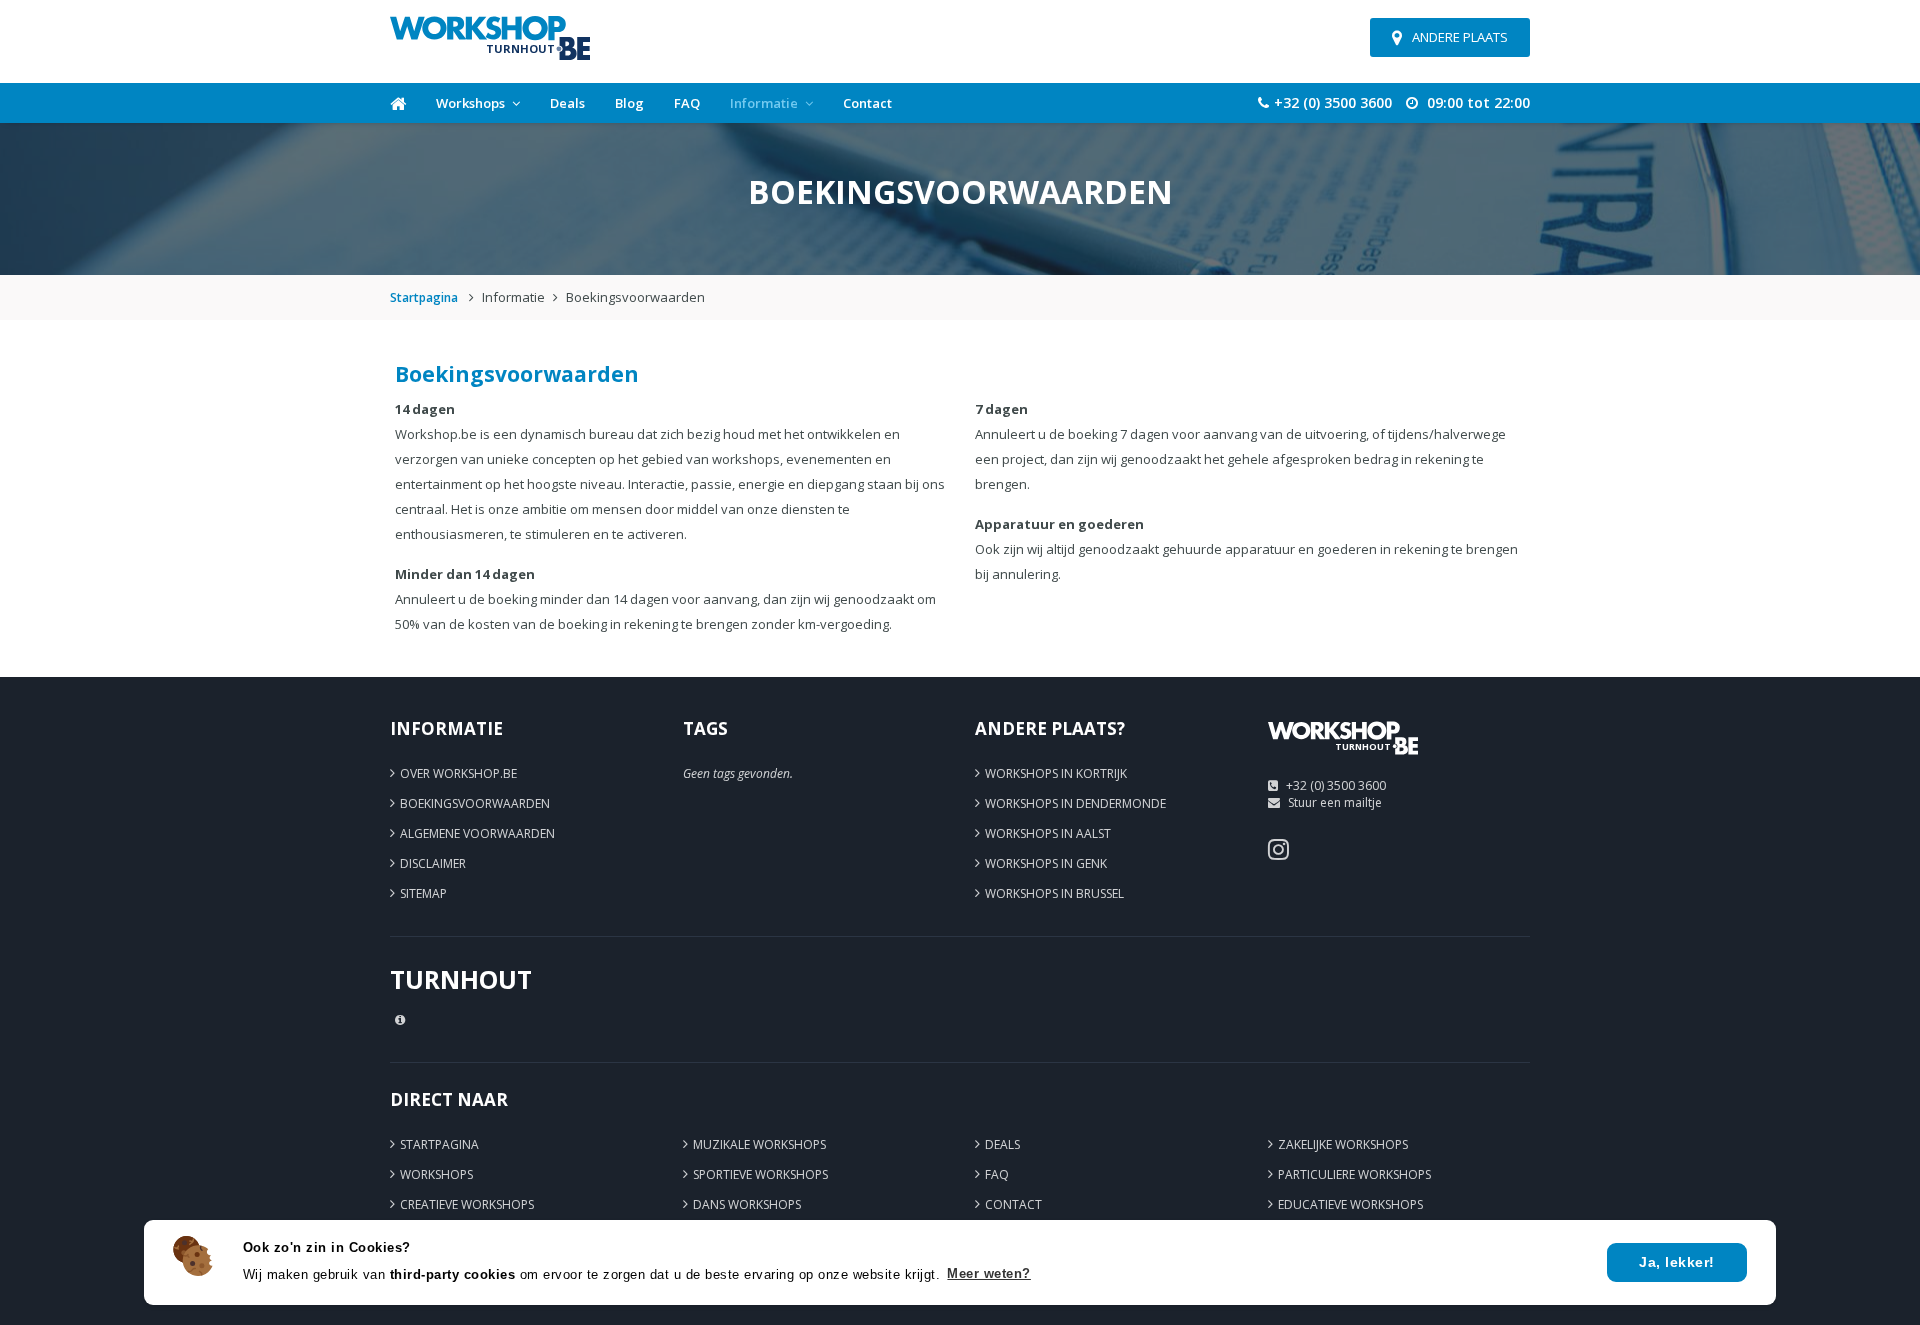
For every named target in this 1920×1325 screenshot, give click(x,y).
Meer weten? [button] (989, 1273)
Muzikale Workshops (759, 1144)
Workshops (470, 103)
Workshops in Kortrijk (1056, 773)
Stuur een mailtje (1335, 802)
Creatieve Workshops (467, 1204)
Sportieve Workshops (760, 1174)
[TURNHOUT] (1343, 761)
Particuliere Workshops (1354, 1174)
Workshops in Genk (1046, 863)
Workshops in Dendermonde (1075, 803)
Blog (629, 103)
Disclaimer (433, 863)
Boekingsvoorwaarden (475, 803)
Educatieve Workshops (1350, 1204)
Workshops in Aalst (1048, 833)
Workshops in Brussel (1054, 893)
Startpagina (424, 297)
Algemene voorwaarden (477, 833)
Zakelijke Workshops (1343, 1144)
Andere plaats (1460, 37)
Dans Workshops (747, 1204)
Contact (867, 103)
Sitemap (423, 893)
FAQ (687, 103)
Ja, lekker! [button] (1677, 1262)
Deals (567, 103)
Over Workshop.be (458, 773)
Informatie (764, 103)
